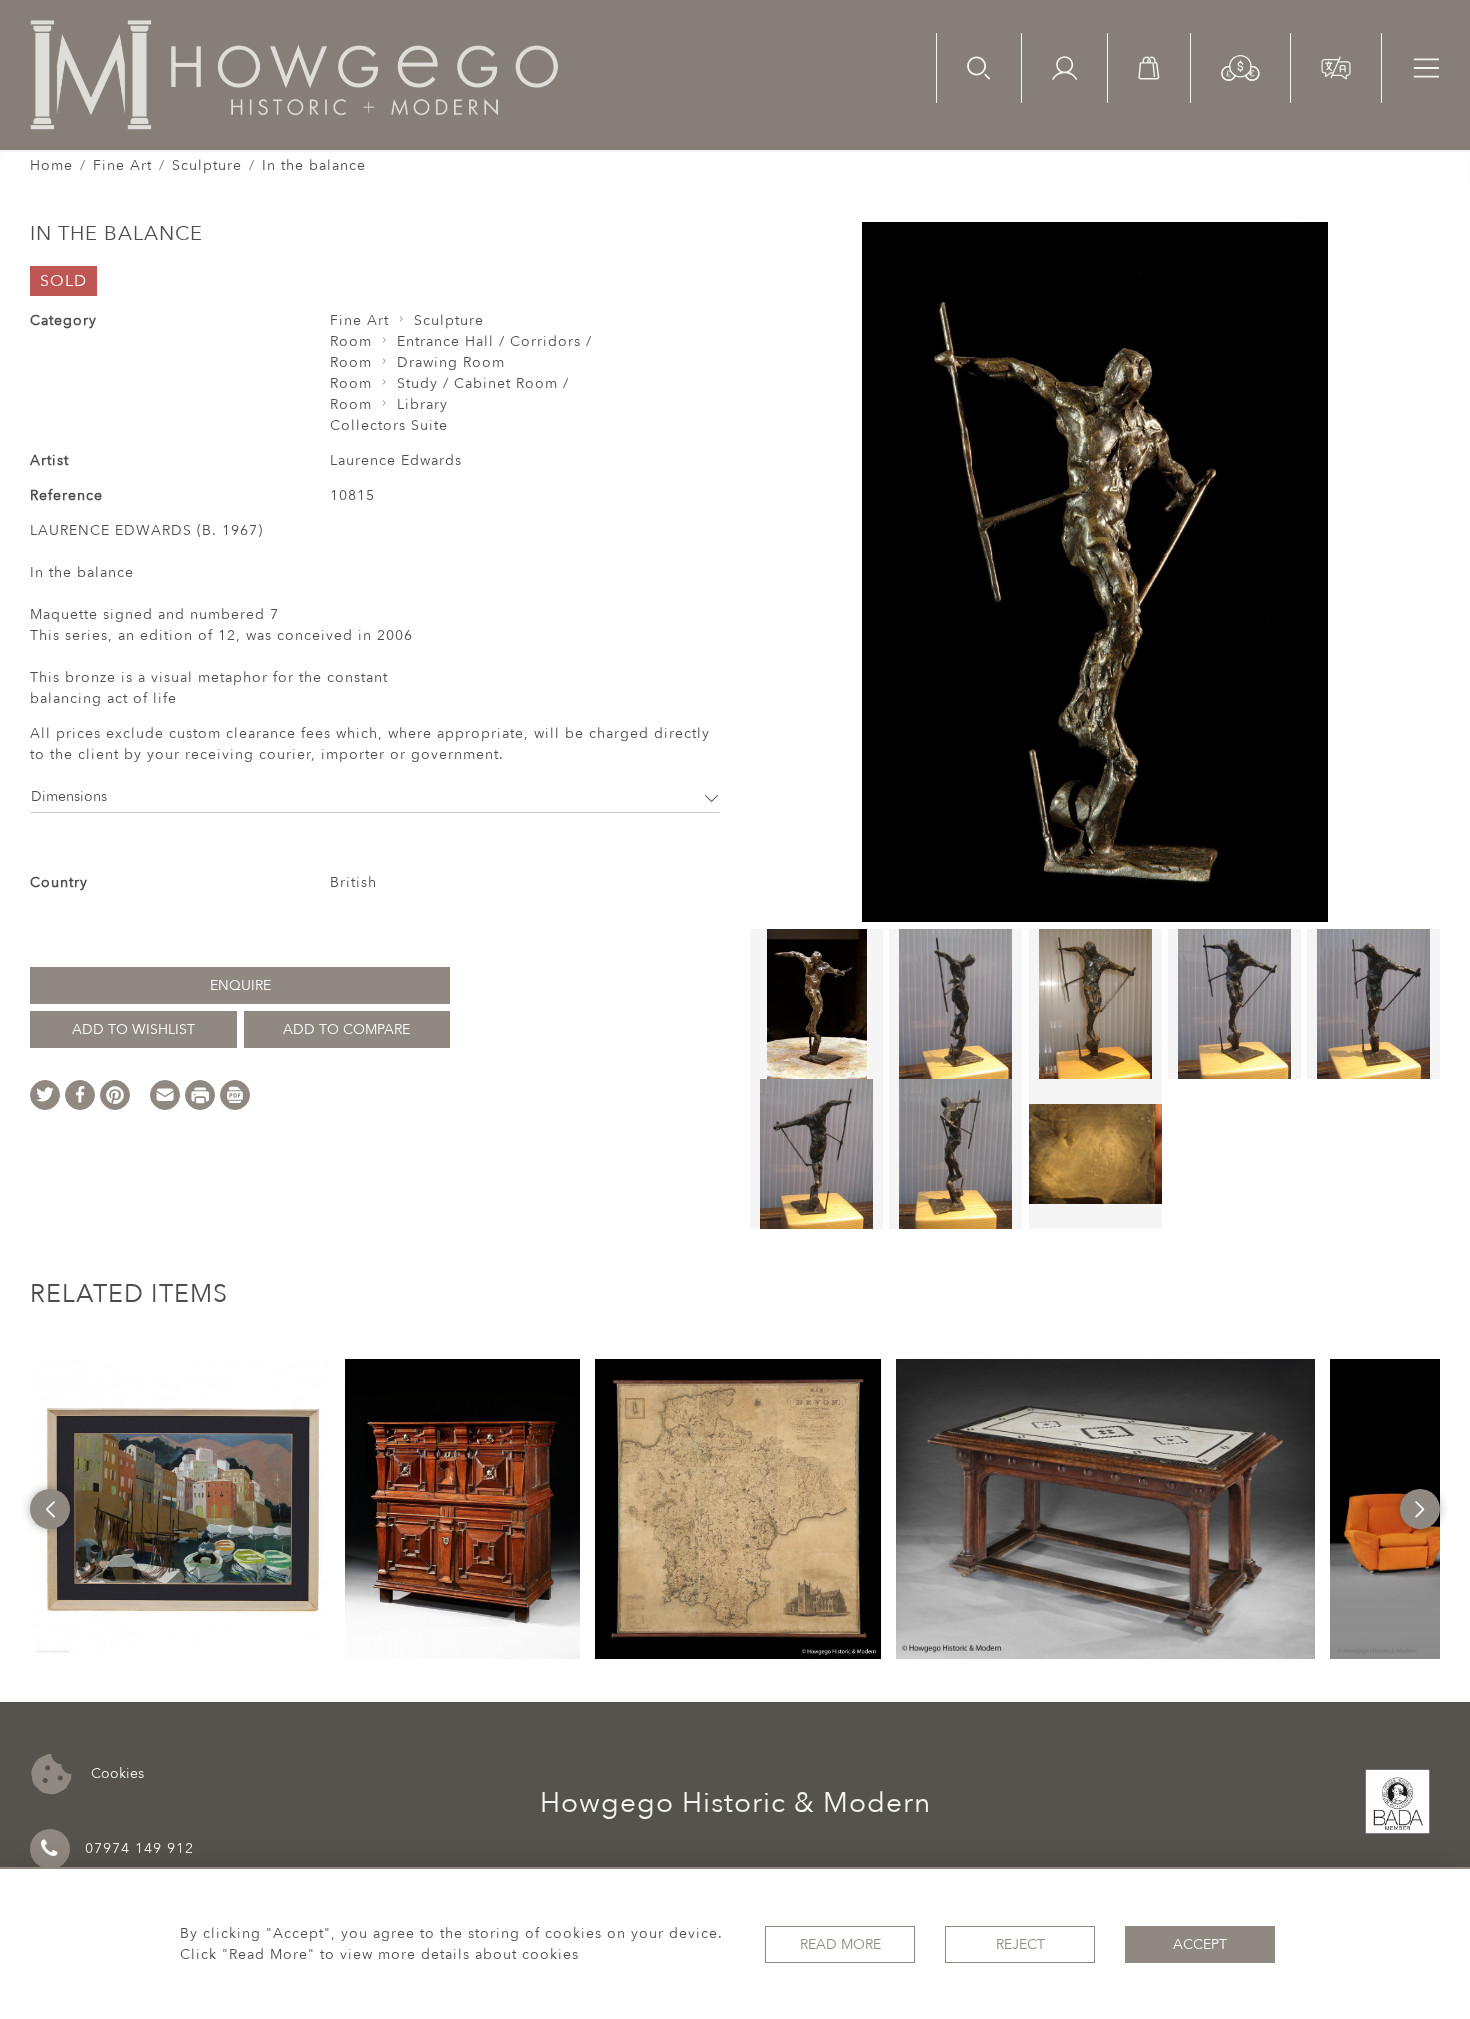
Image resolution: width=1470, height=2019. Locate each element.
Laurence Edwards (396, 460)
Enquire (240, 985)
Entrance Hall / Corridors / (494, 341)
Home (51, 165)
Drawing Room (451, 362)
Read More (840, 1944)
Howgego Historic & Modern (735, 1803)
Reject (1020, 1944)
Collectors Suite (389, 425)
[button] (1240, 66)
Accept (1200, 1944)
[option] (180, 1509)
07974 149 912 (139, 1848)
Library (422, 404)
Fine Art (122, 165)
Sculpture (207, 165)
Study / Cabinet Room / (483, 383)
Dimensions (69, 796)
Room (351, 341)
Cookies (115, 1772)
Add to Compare (346, 1029)
